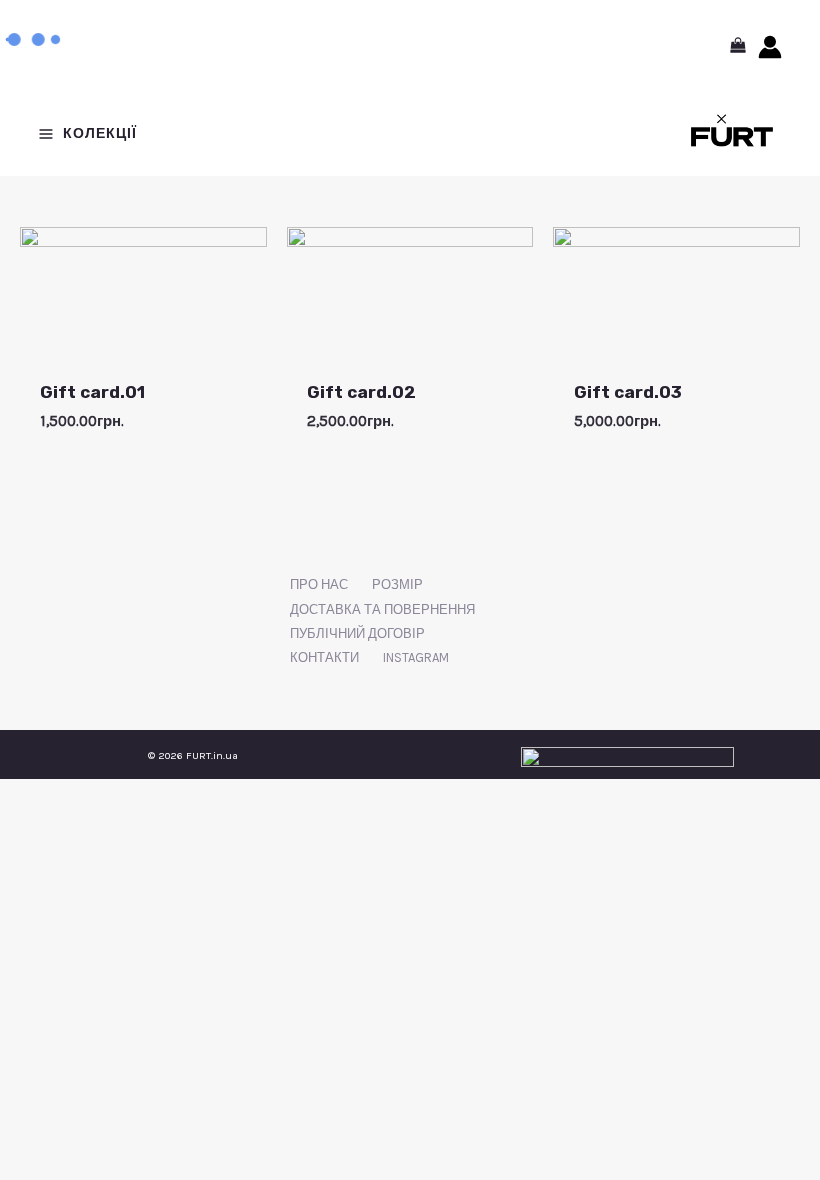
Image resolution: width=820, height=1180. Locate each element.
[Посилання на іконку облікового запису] (770, 47)
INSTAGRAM (416, 657)
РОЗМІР (397, 584)
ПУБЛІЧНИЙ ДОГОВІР (357, 633)
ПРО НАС (319, 584)
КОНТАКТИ (324, 657)
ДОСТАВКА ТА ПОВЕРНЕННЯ (382, 609)
